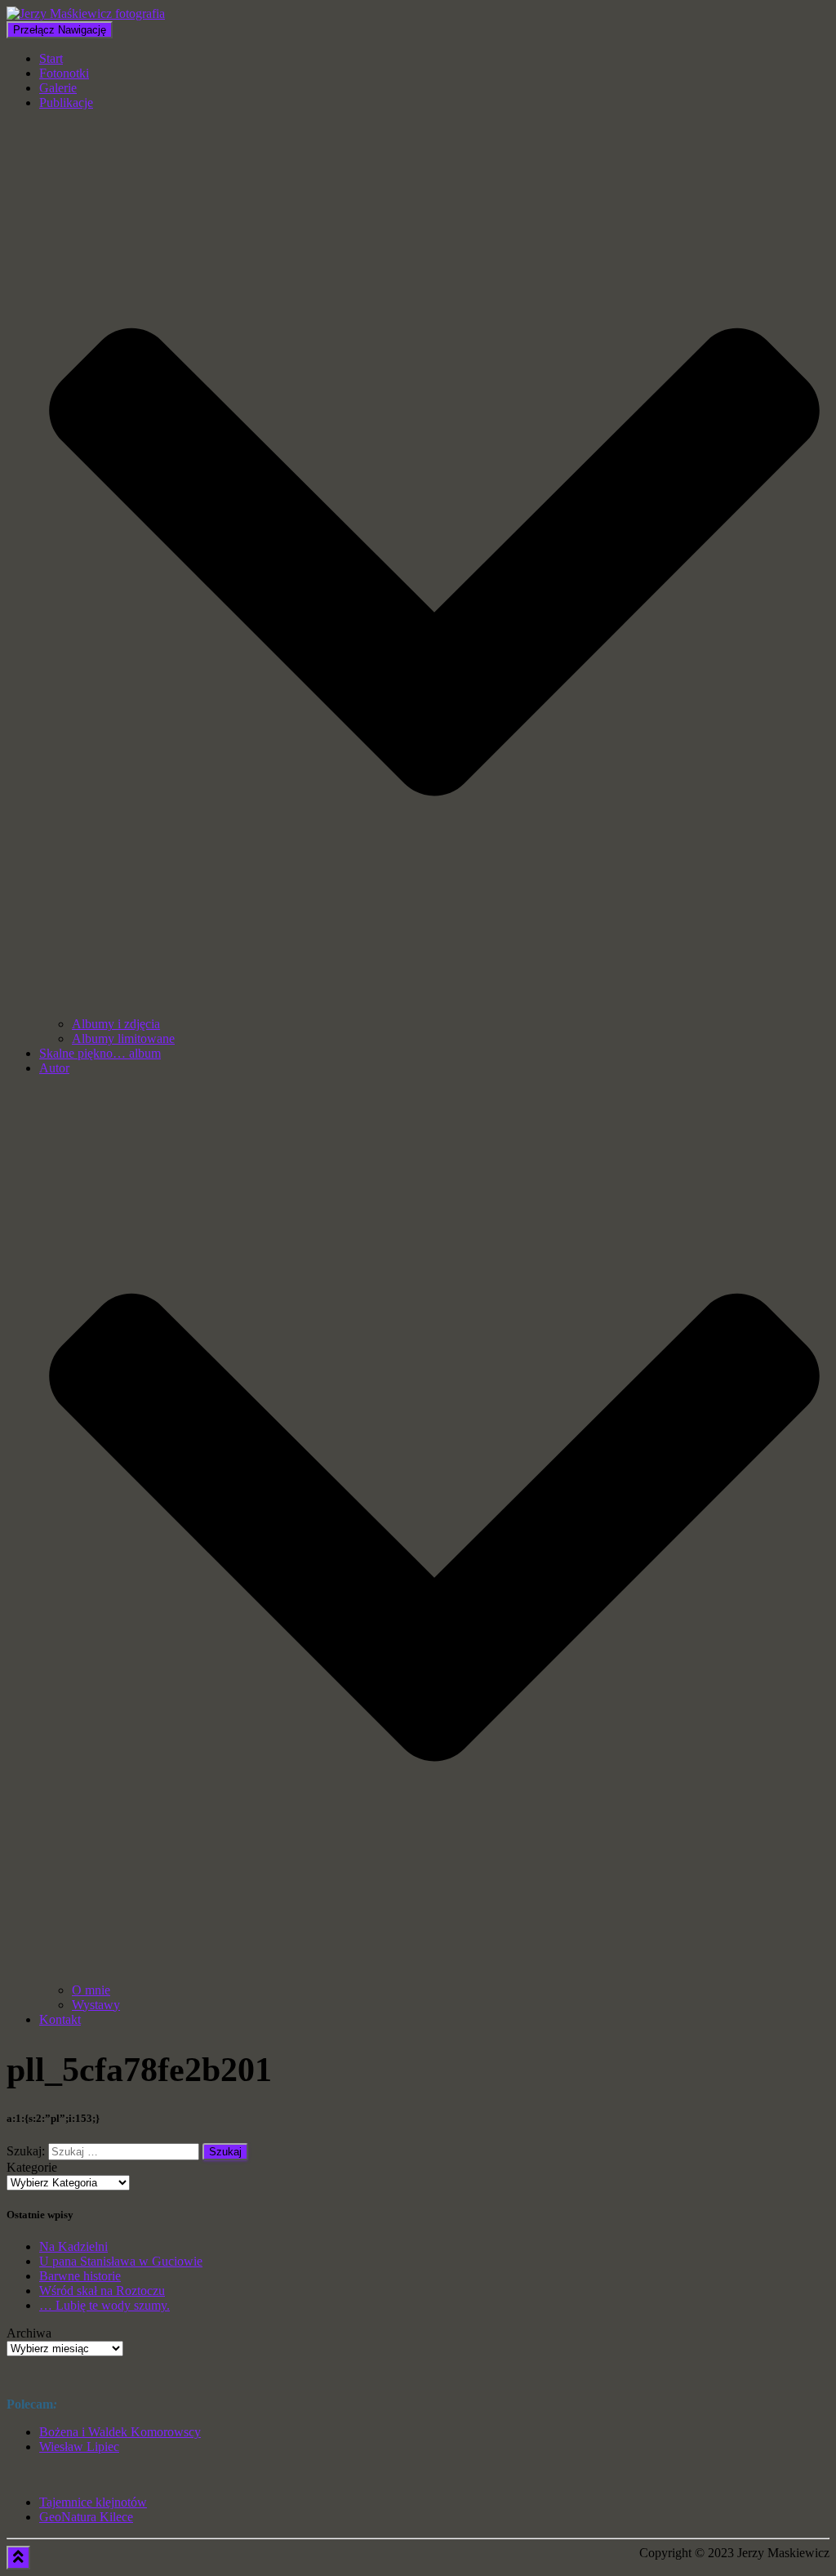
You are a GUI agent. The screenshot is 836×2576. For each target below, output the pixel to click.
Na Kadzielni (73, 2246)
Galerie (58, 88)
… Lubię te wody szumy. (104, 2305)
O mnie (91, 1990)
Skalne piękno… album (100, 1053)
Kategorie (32, 2167)
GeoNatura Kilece (86, 2517)
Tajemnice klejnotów (93, 2502)
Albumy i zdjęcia (116, 1024)
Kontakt (60, 2019)
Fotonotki (64, 73)
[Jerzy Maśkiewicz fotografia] (86, 13)
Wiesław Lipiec (79, 2447)
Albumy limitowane (123, 1038)
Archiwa (29, 2333)
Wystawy (96, 2005)
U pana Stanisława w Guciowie (121, 2261)
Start (51, 58)
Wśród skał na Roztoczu (102, 2291)
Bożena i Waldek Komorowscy (120, 2432)
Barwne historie (80, 2276)
